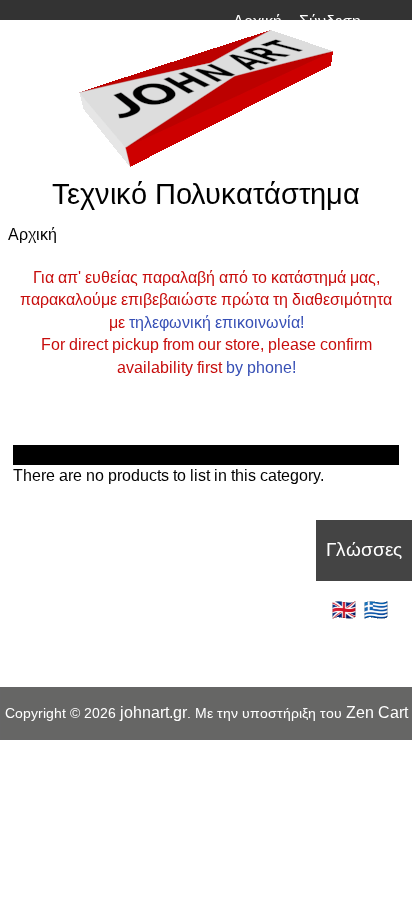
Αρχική (257, 21)
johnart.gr (153, 712)
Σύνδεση (330, 21)
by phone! (261, 367)
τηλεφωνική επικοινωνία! (216, 322)
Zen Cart (377, 712)
